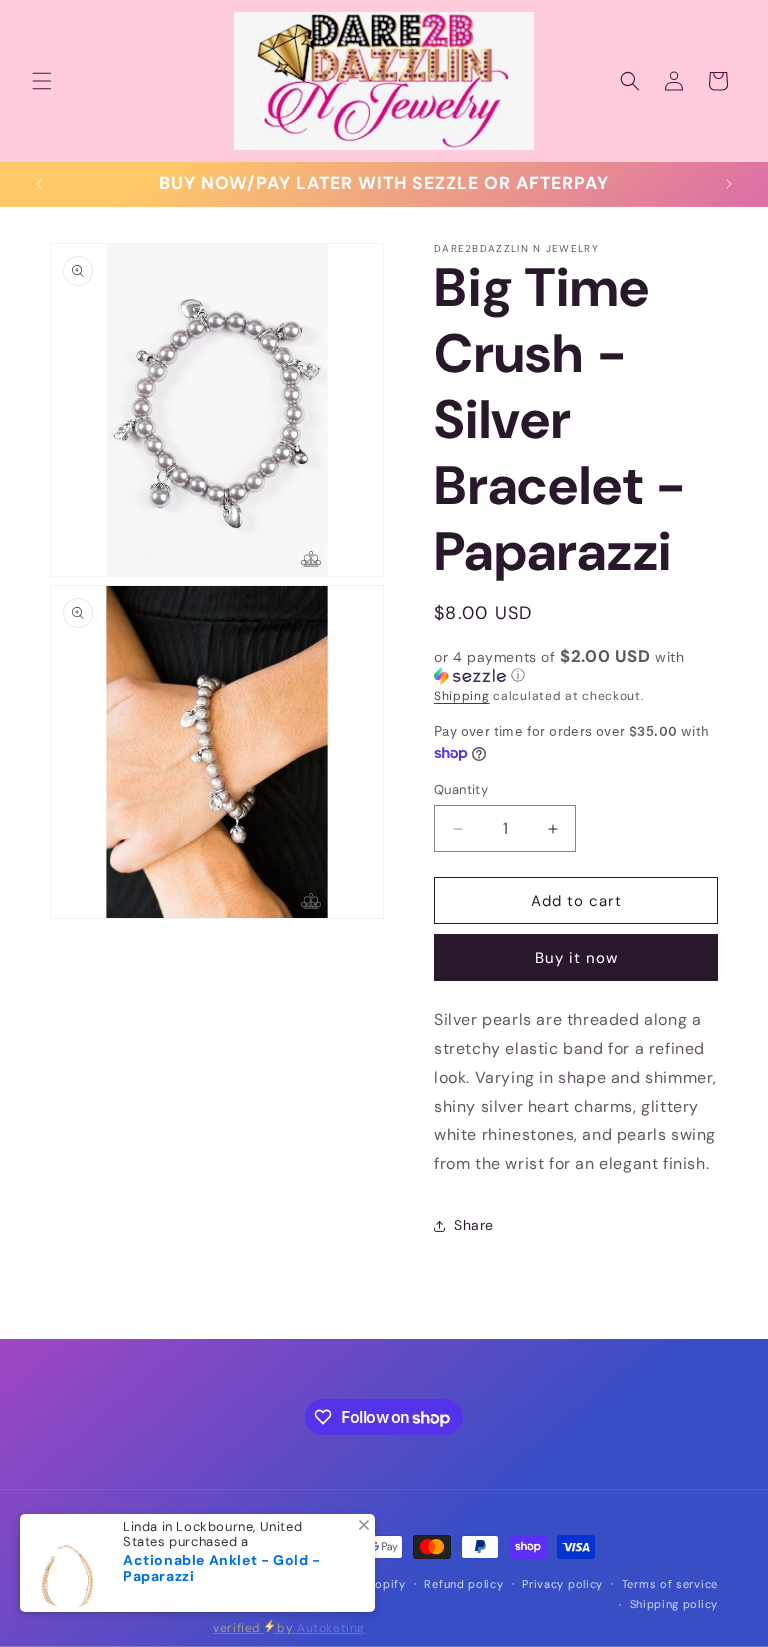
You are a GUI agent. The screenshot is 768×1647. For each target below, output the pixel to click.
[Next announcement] (729, 184)
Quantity (461, 789)
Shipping (462, 696)
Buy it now (576, 958)
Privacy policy (562, 1584)
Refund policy (463, 1584)
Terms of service (670, 1584)
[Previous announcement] (39, 184)
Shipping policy (674, 1604)
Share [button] (474, 1225)
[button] (42, 81)
